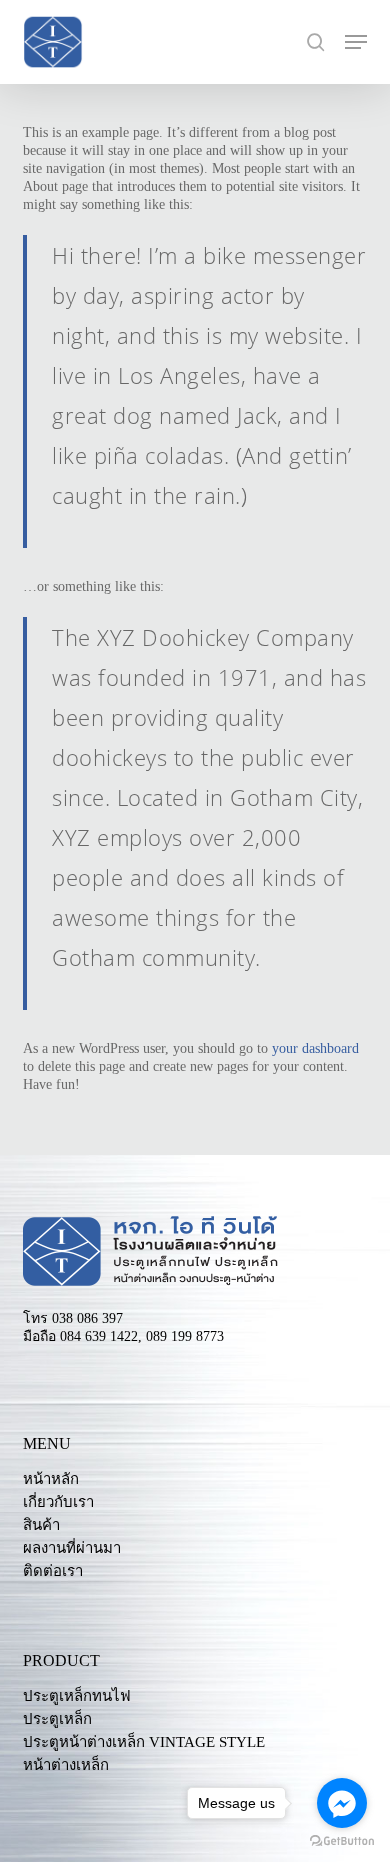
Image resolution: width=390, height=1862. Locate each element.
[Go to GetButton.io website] (342, 1841)
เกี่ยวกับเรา (58, 1502)
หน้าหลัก (51, 1479)
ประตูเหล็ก (57, 1719)
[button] (356, 42)
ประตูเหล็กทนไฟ (77, 1696)
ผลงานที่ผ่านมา (72, 1548)
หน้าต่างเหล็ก (66, 1765)
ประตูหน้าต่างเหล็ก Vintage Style (144, 1742)
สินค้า (41, 1525)
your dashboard (315, 1048)
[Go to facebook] (342, 1803)
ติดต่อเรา (53, 1571)
